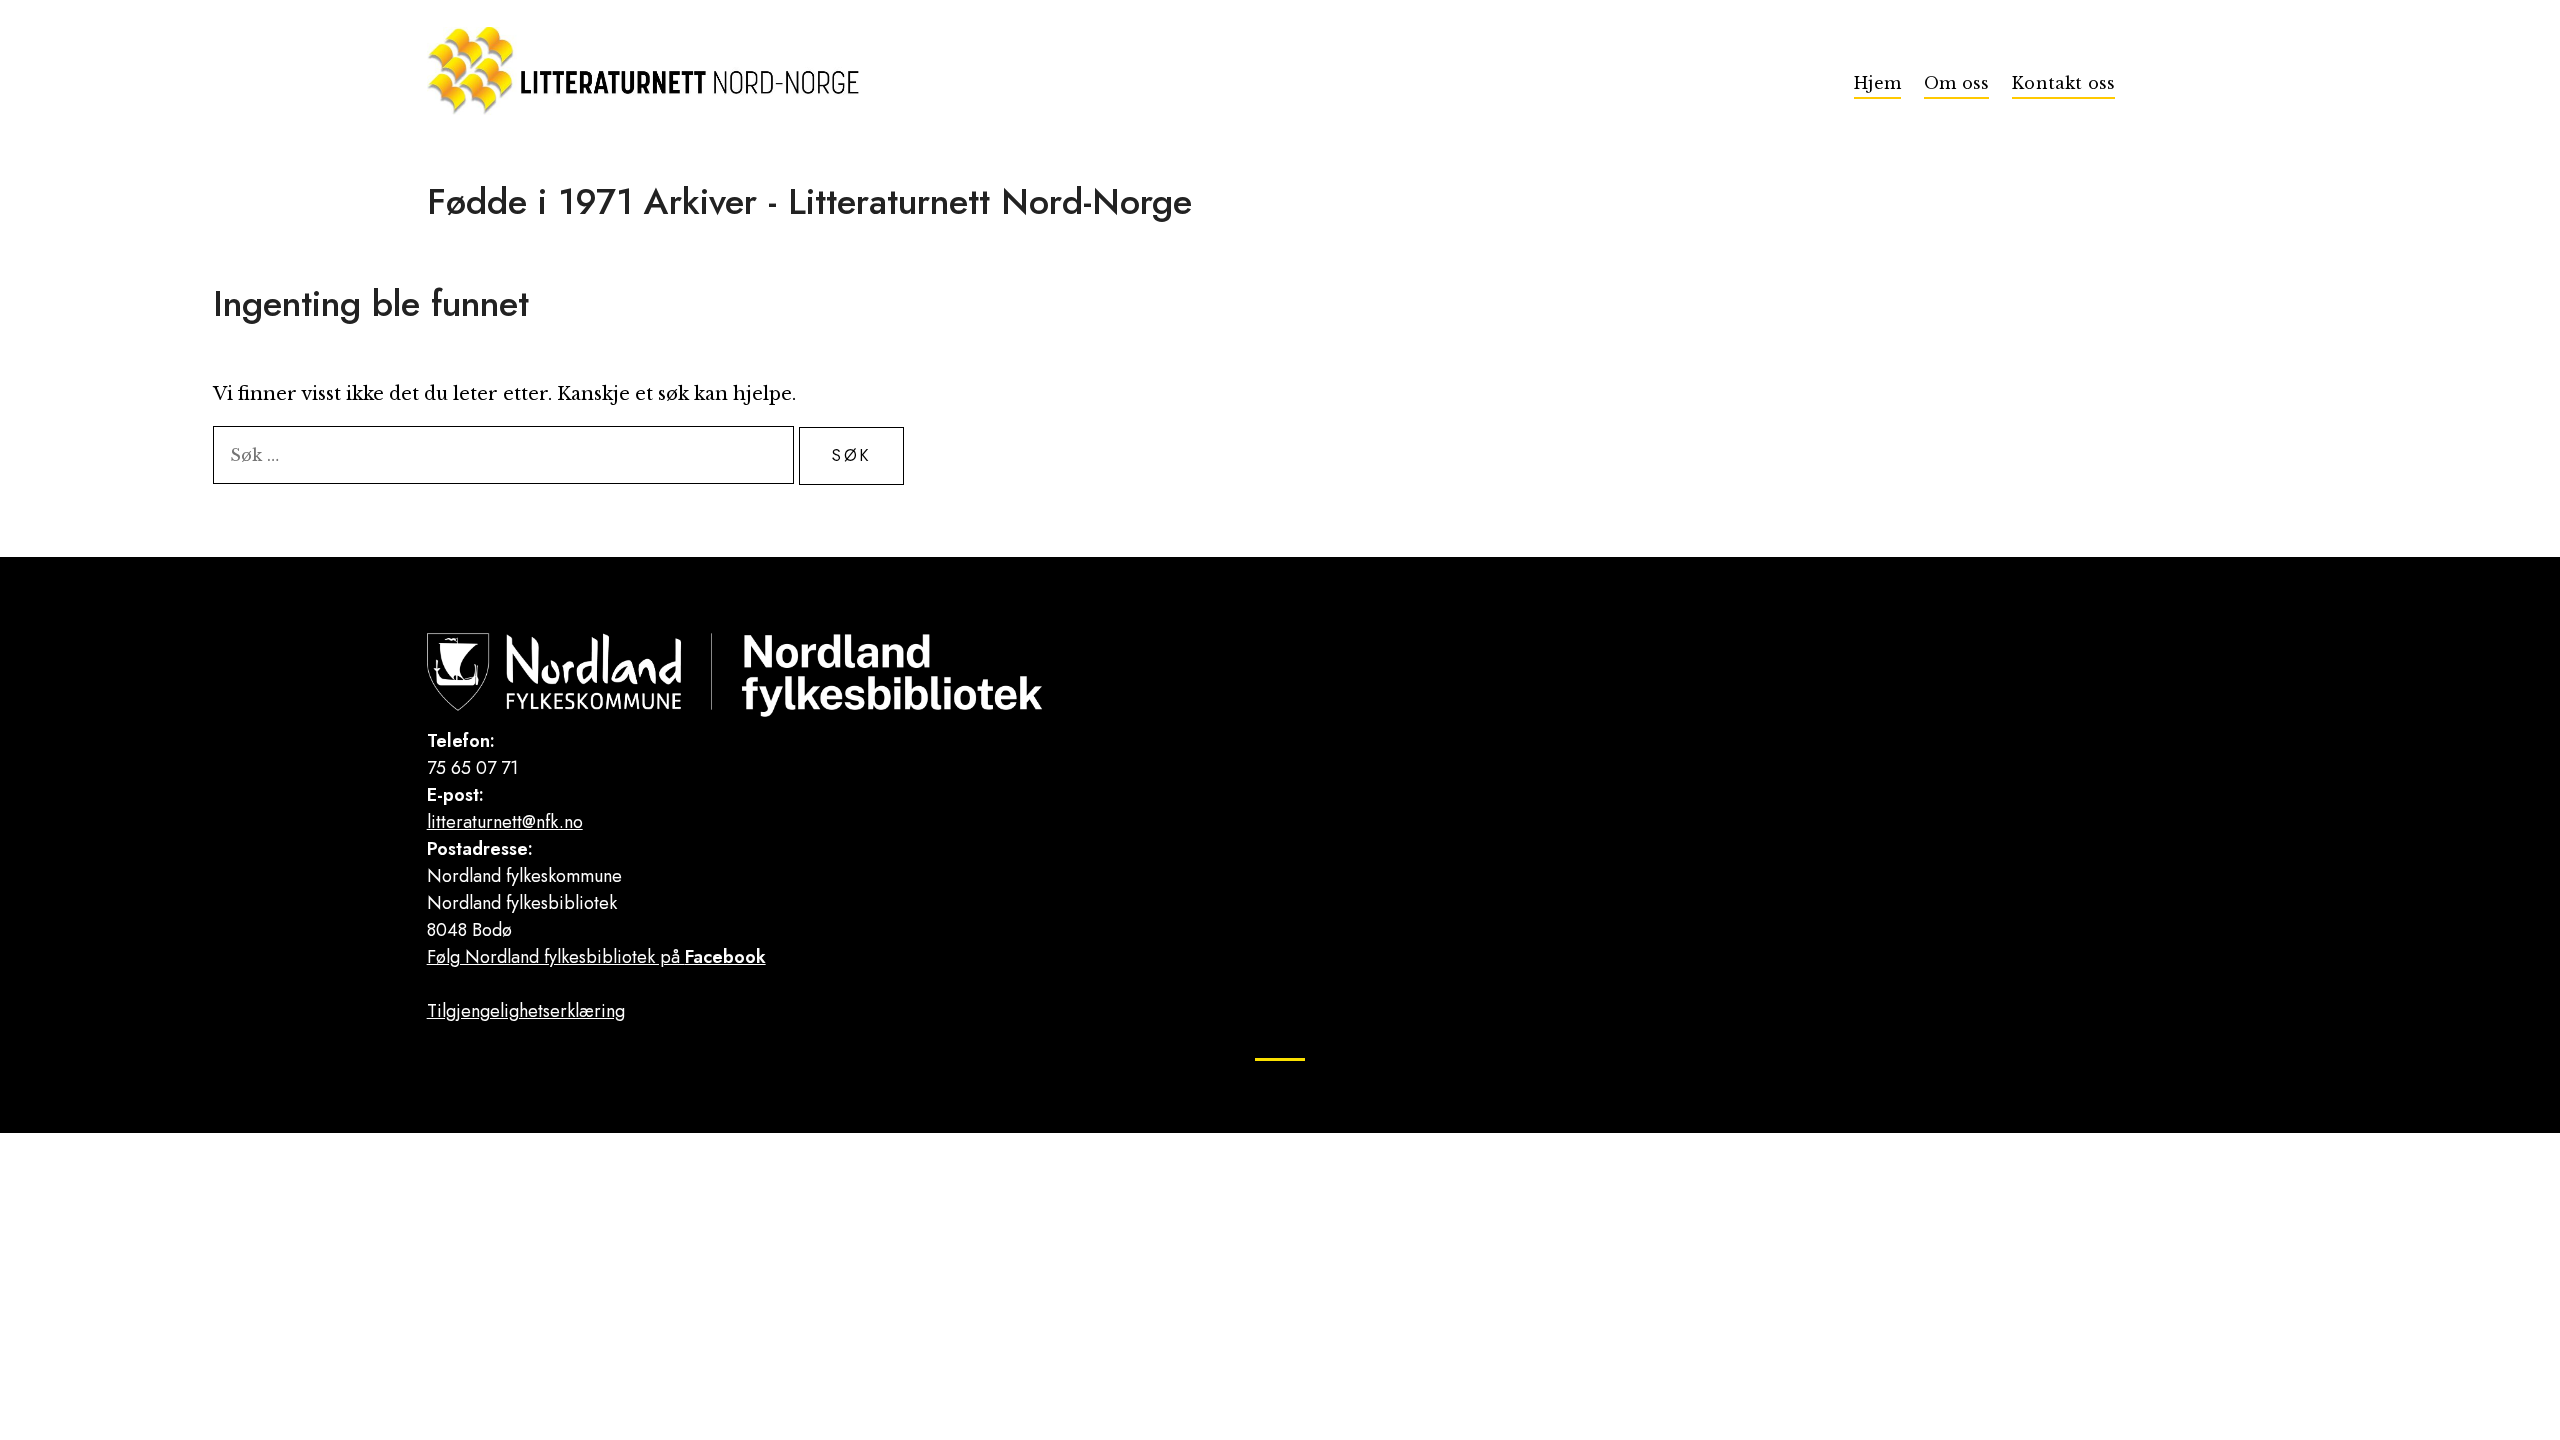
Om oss (1956, 83)
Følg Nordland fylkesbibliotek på (596, 957)
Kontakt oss (2063, 83)
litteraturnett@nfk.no (505, 822)
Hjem (1877, 83)
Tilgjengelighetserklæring (526, 1011)
